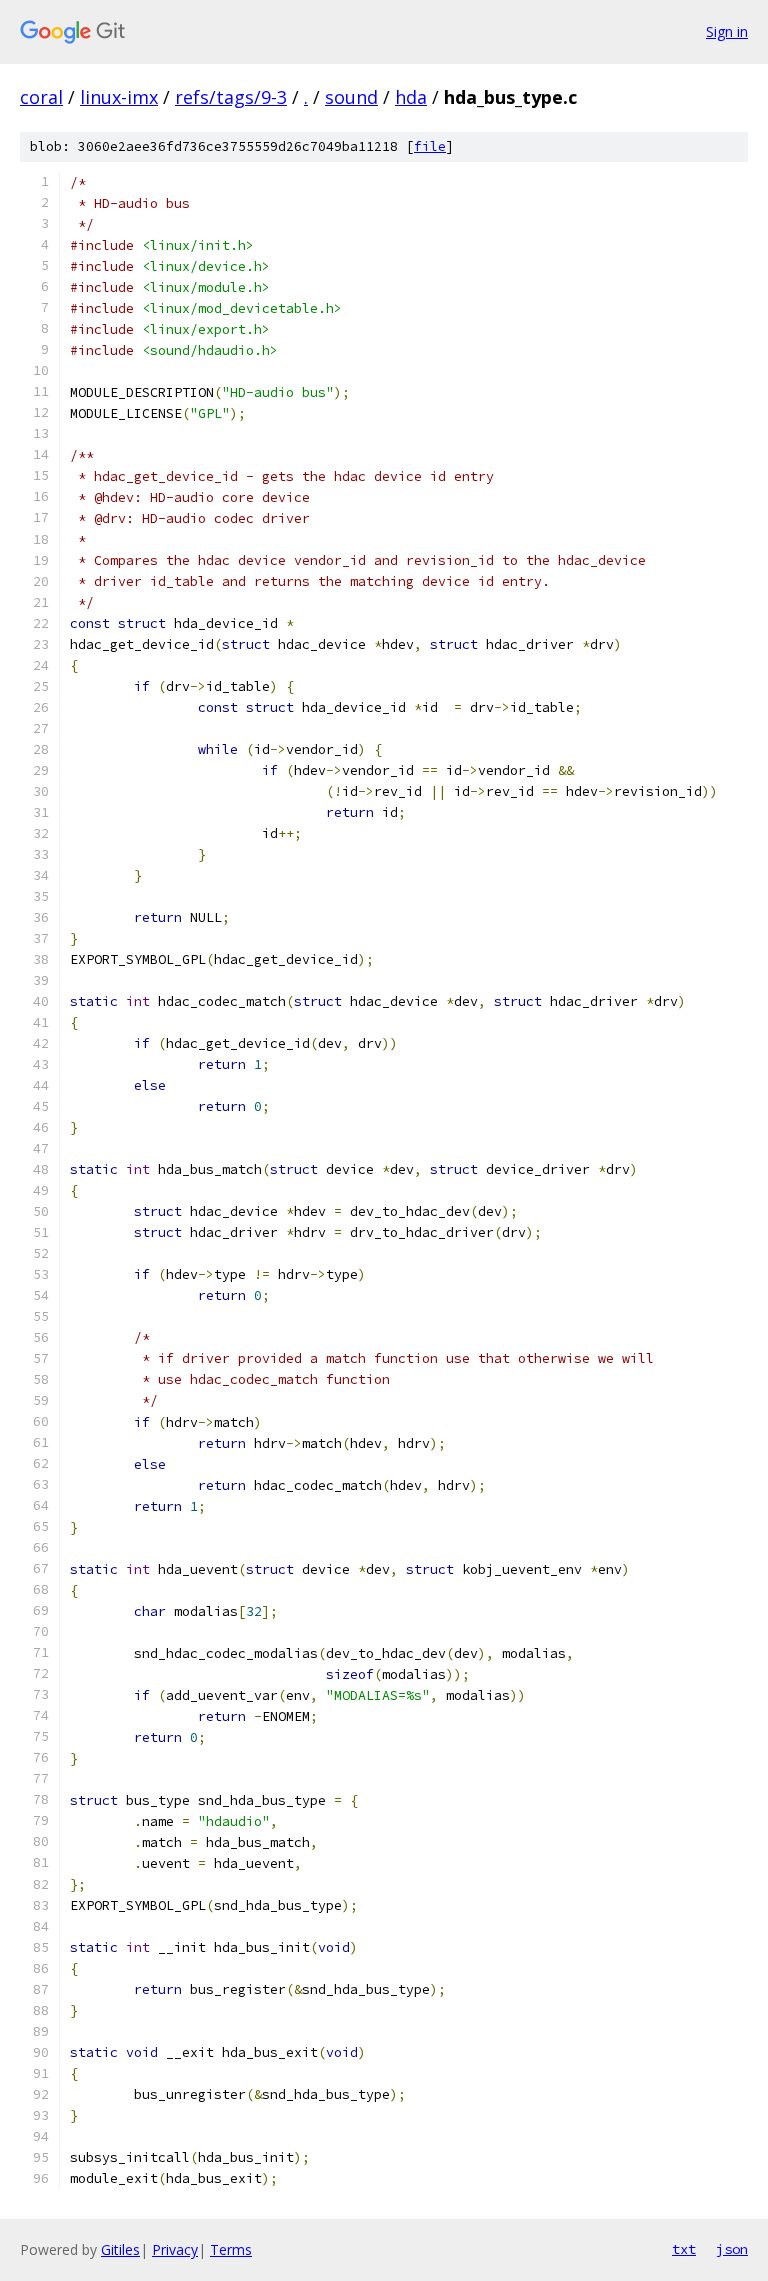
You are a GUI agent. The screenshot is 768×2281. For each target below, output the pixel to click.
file (430, 146)
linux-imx (119, 97)
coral (41, 97)
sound (351, 97)
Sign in (727, 31)
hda (411, 97)
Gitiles (120, 2249)
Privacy (175, 2249)
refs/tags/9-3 (231, 97)
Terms (231, 2249)
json (732, 2249)
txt (684, 2249)
